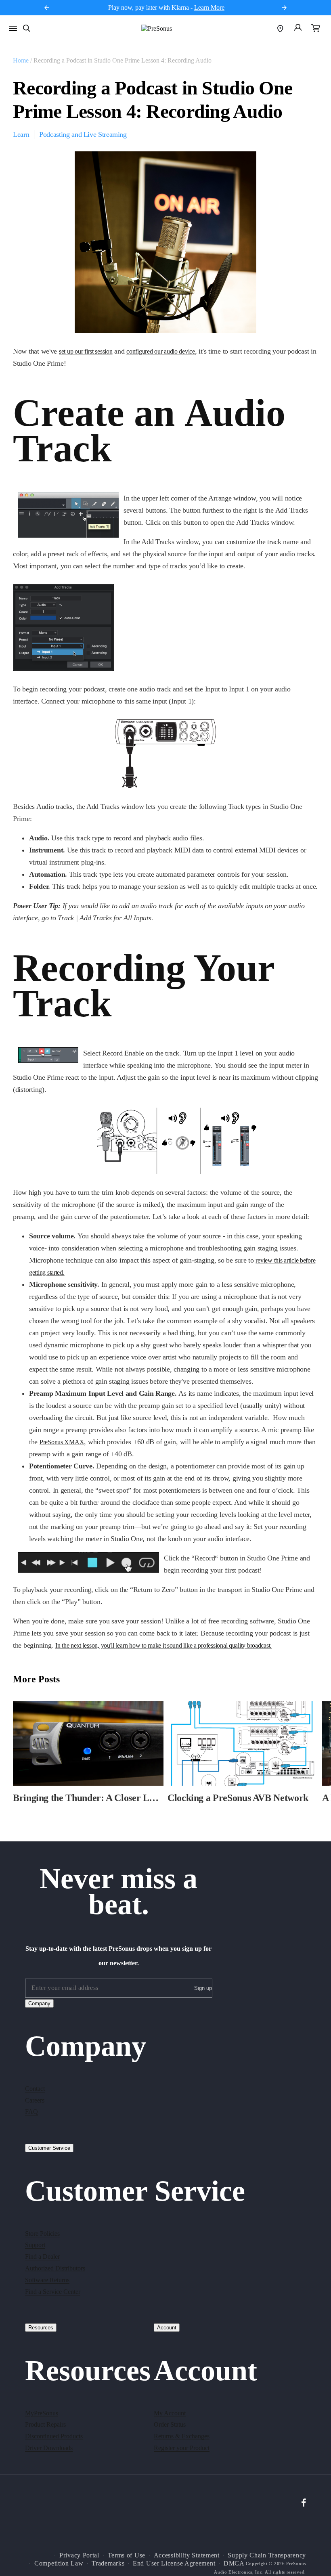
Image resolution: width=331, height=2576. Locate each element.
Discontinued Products (54, 2436)
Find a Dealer (42, 2257)
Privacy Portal (79, 2555)
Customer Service (49, 2148)
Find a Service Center (53, 2292)
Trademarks (108, 2563)
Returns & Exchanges (182, 2436)
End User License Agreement (174, 2563)
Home (21, 60)
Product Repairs (45, 2424)
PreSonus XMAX (62, 1442)
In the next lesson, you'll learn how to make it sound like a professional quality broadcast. (163, 1645)
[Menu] (13, 28)
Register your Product (182, 2448)
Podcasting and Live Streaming (83, 134)
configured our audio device (161, 351)
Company (39, 2003)
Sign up (203, 1988)
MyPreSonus (42, 2413)
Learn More (209, 7)
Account (167, 2328)
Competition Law (59, 2563)
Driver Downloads (49, 2448)
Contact (35, 2089)
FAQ (31, 2112)
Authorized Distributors (55, 2268)
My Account (170, 2413)
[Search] (27, 28)
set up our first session (86, 351)
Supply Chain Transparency (267, 2555)
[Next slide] (284, 8)
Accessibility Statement (187, 2555)
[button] (316, 29)
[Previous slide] (47, 8)
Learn (21, 134)
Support (35, 2245)
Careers (35, 2100)
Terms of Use (127, 2555)
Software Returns (47, 2280)
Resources (41, 2328)
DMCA (234, 2563)
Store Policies (42, 2234)
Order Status (170, 2424)
